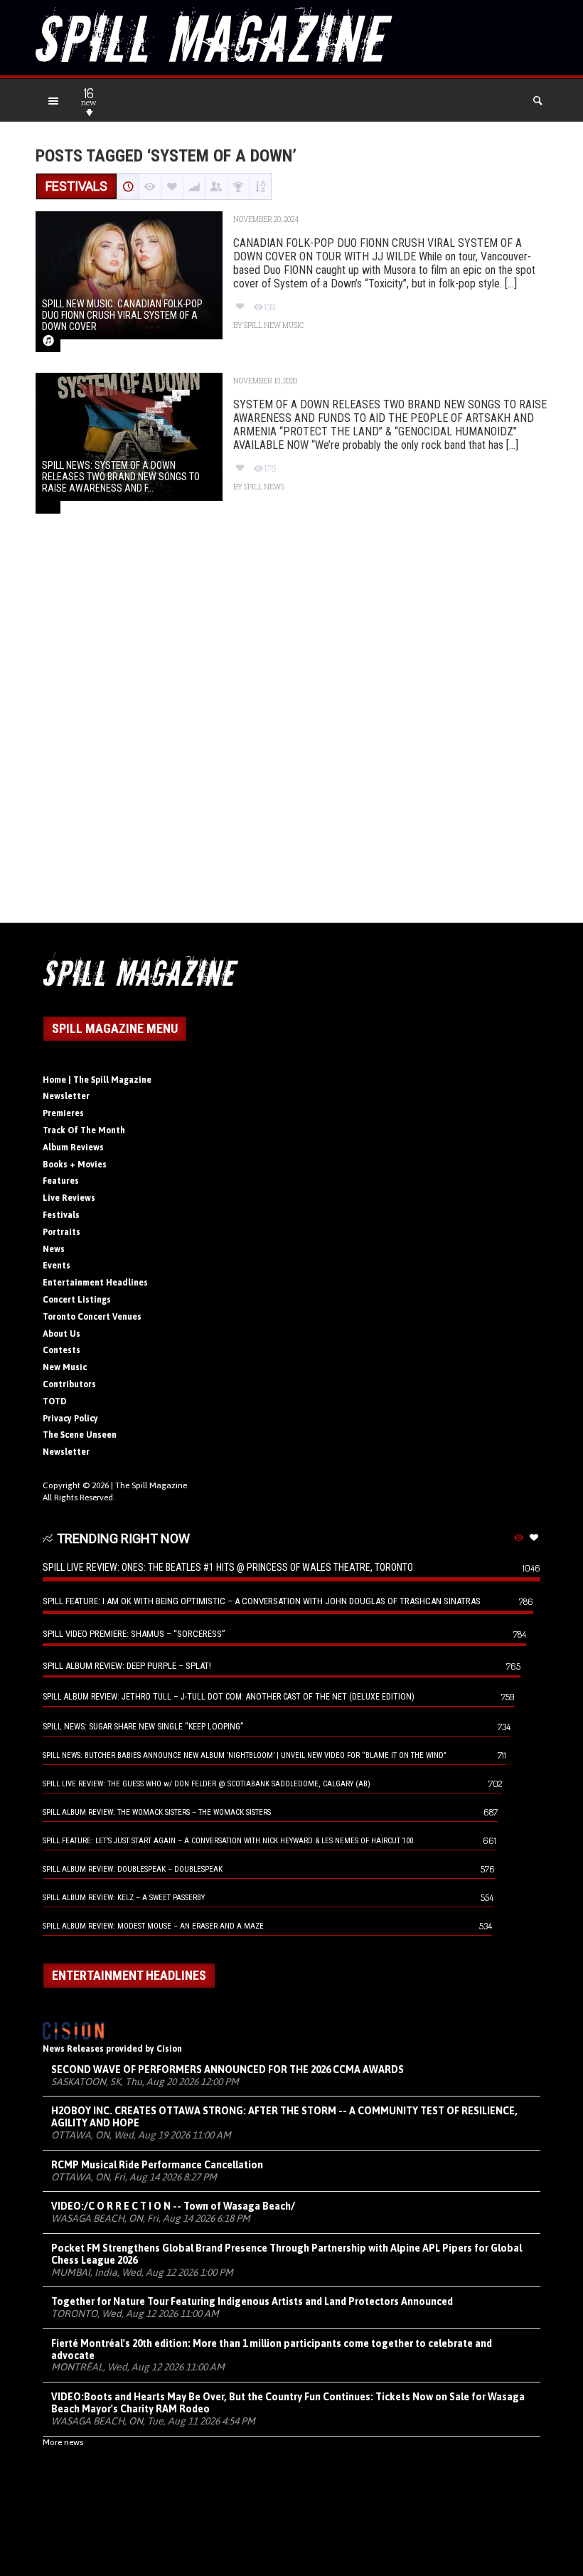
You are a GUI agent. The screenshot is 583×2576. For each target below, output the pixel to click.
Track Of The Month (84, 1130)
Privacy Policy (70, 1419)
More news (63, 2442)
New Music (65, 1367)
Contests (61, 1350)
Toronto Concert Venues (92, 1317)
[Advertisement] (291, 734)
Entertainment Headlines (95, 1283)
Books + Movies (75, 1165)
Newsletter (66, 1096)
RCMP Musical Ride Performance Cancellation (157, 2165)
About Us (61, 1334)
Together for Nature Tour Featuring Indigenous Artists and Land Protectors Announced (252, 2301)
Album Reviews (73, 1147)
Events (57, 1266)
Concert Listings (77, 1300)
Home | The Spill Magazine (97, 1080)
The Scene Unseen (80, 1435)
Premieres (63, 1113)
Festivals (61, 1215)
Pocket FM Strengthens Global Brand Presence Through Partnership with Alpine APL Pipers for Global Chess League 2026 (287, 2254)
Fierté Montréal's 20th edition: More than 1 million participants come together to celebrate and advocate (272, 2349)
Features (61, 1181)
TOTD (55, 1401)
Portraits (61, 1232)
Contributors (69, 1384)
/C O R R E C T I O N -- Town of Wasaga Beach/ (173, 2206)
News (54, 1249)
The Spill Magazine (151, 1485)
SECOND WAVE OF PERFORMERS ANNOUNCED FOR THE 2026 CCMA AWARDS (228, 2069)
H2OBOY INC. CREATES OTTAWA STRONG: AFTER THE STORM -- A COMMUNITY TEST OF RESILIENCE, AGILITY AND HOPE (284, 2117)
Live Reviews (69, 1198)
